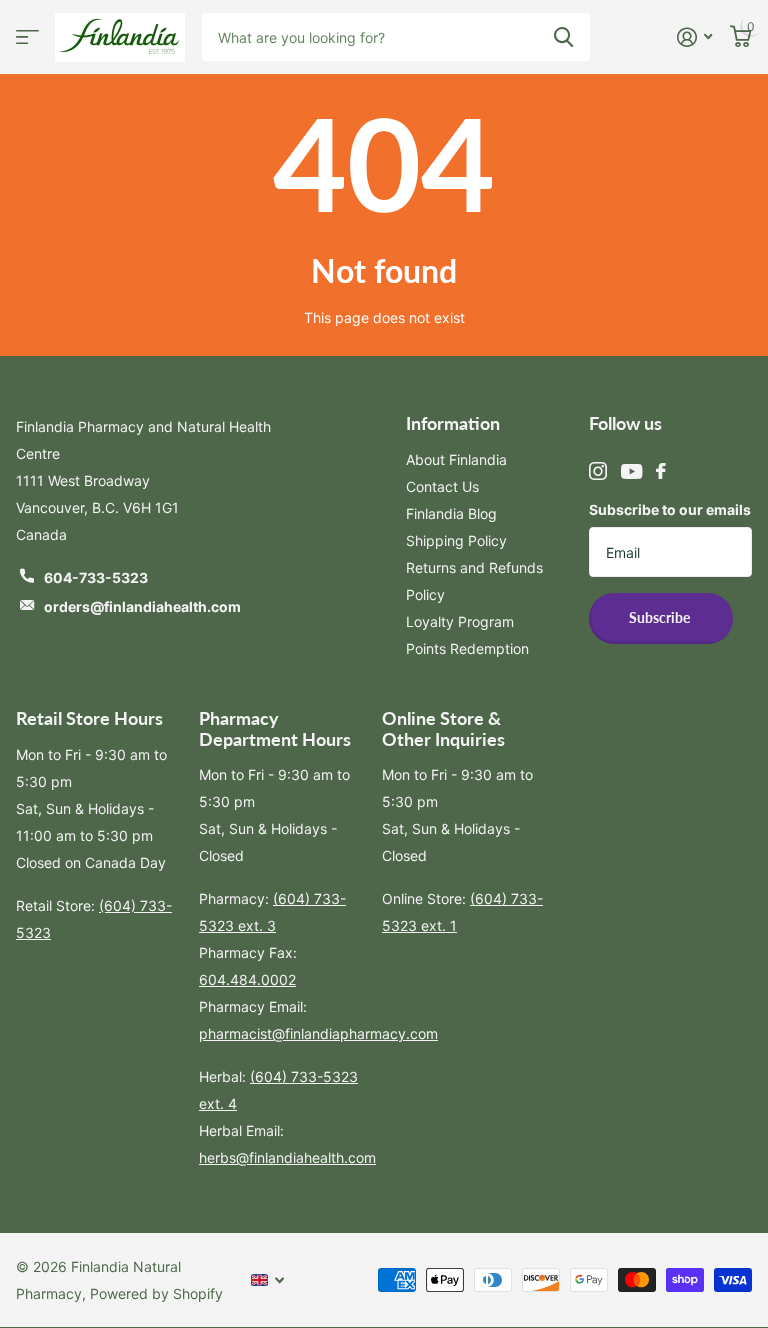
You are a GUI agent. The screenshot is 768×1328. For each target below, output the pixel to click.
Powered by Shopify (156, 1293)
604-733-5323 (96, 577)
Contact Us (442, 486)
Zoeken (563, 37)
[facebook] (661, 471)
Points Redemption (467, 648)
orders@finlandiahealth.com (142, 606)
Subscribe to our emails (670, 509)
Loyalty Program (460, 621)
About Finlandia (456, 459)
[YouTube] (631, 471)
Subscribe (661, 617)
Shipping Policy (456, 540)
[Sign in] (694, 37)
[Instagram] (598, 471)
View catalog (27, 37)
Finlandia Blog (451, 513)
